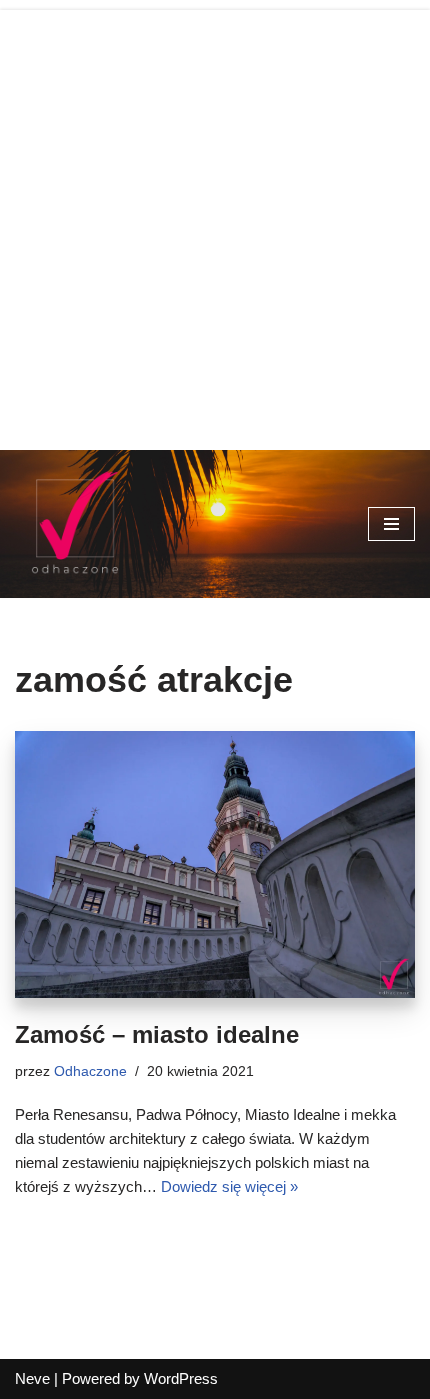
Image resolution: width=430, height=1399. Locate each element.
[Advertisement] (215, 225)
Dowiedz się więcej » (229, 1186)
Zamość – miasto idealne (157, 1034)
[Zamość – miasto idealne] (215, 864)
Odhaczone (90, 1071)
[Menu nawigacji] (391, 524)
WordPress (181, 1378)
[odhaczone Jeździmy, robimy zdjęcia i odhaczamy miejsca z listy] (75, 524)
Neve (32, 1378)
